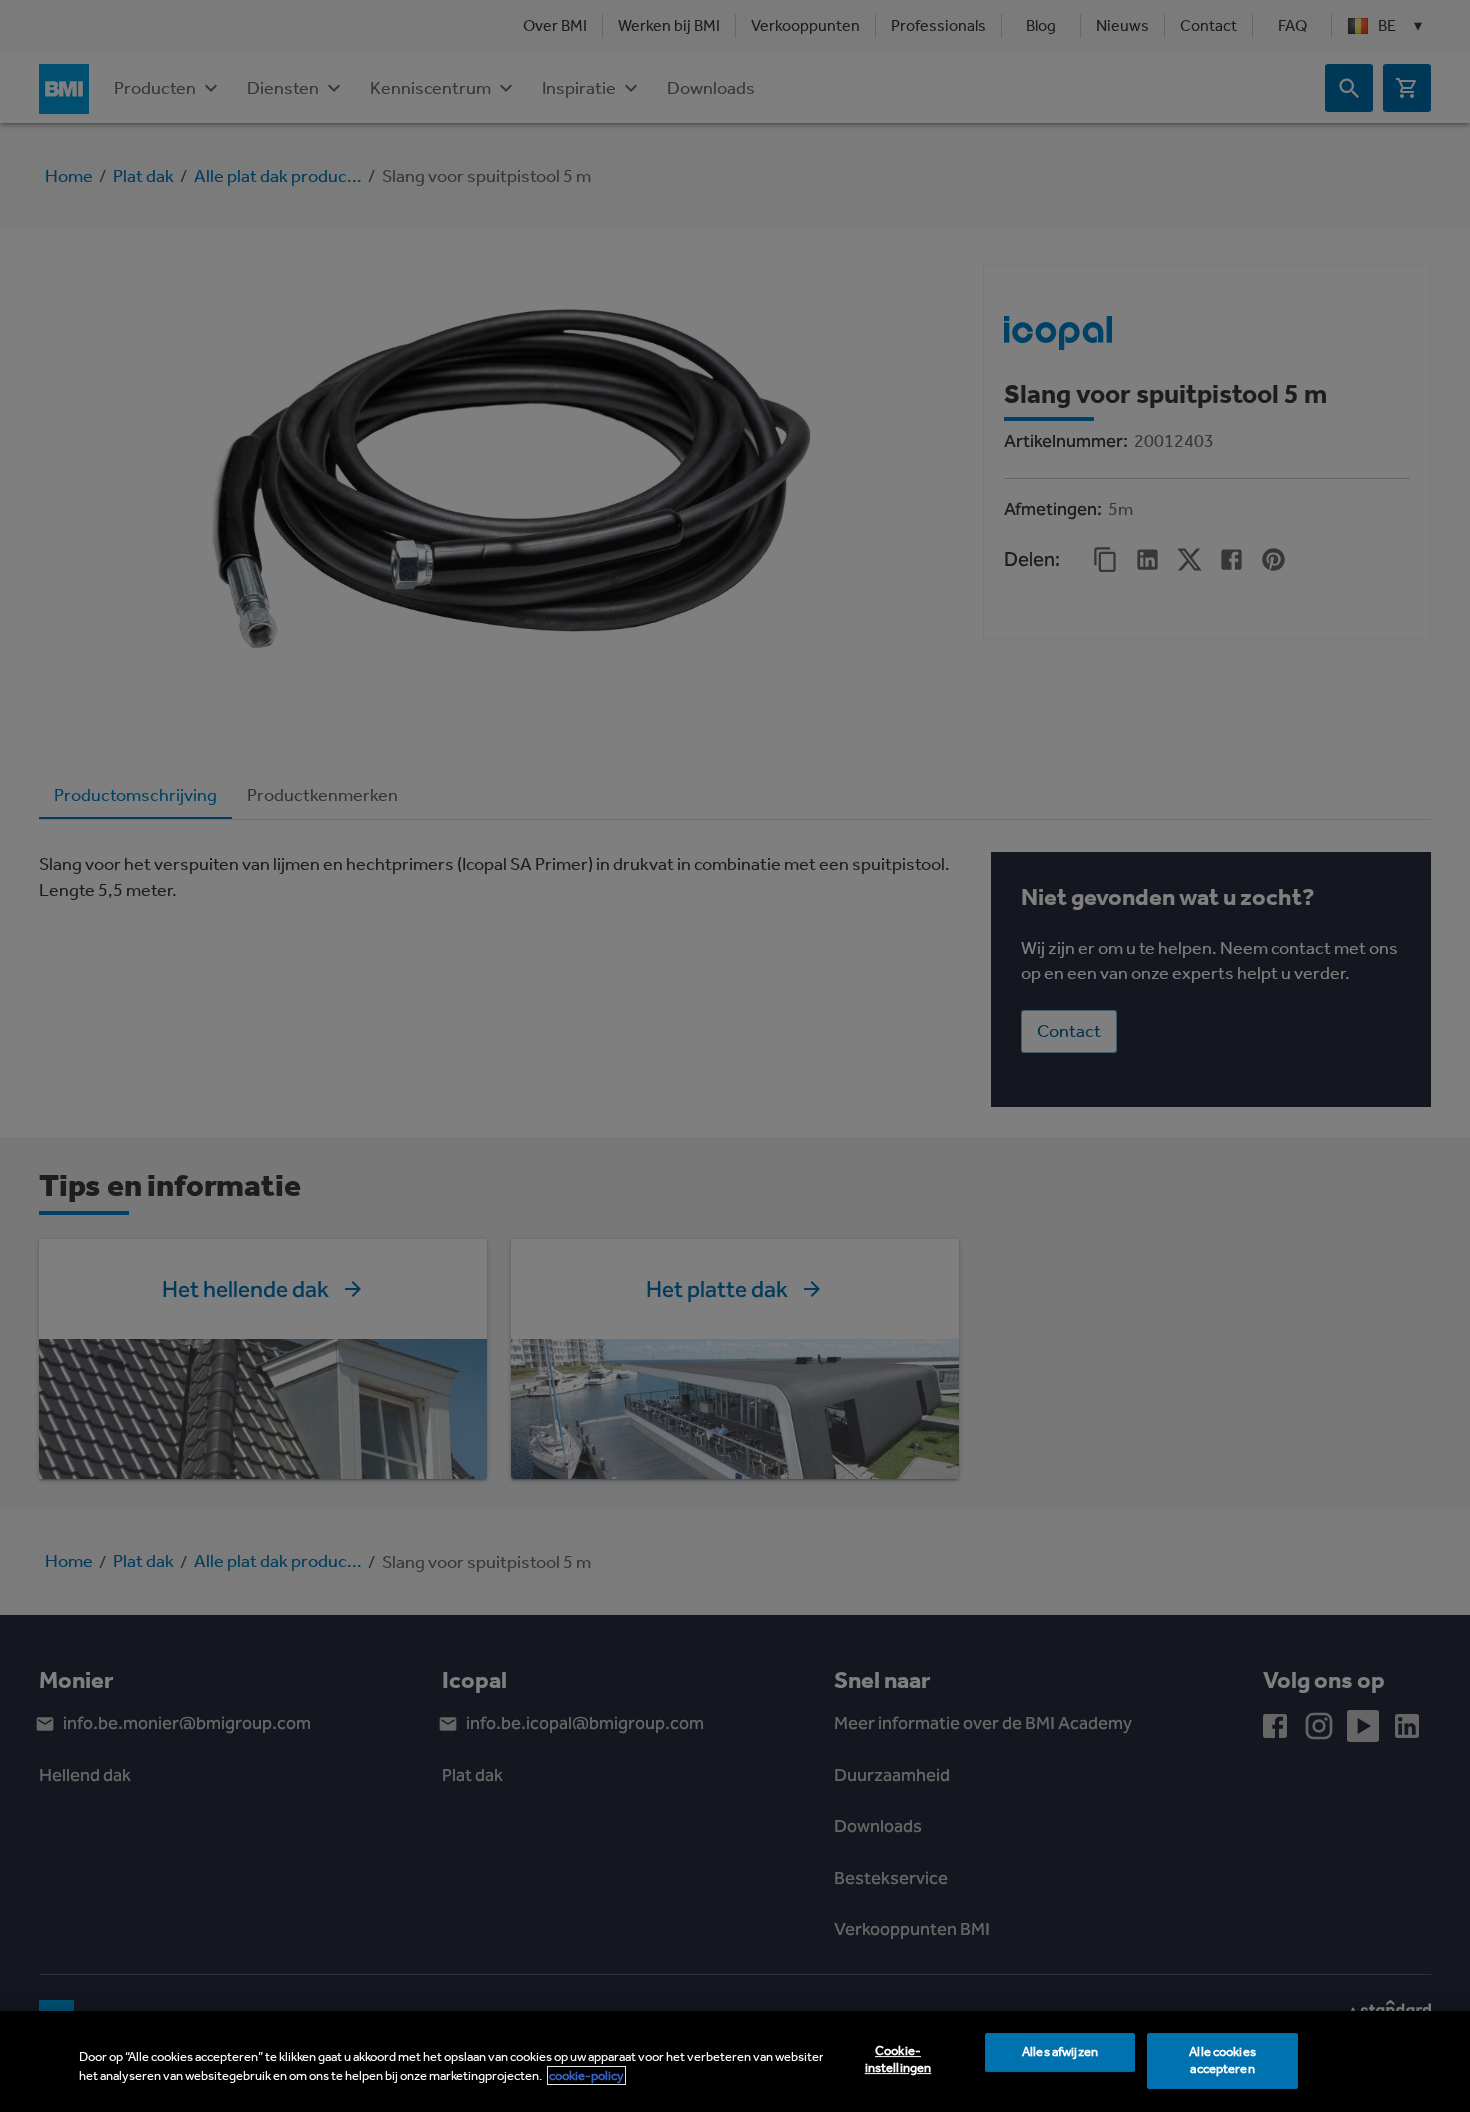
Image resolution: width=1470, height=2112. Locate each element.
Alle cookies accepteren (1222, 2061)
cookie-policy (586, 2075)
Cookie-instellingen (898, 2060)
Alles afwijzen (1060, 2052)
